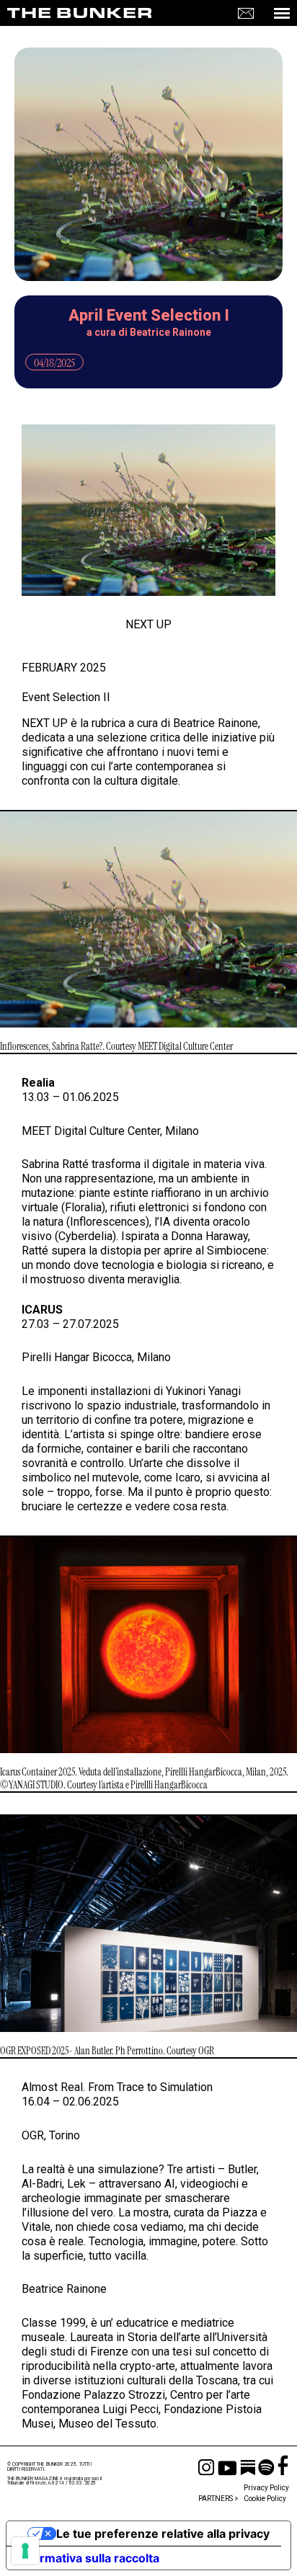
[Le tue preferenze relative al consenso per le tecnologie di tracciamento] (25, 2551)
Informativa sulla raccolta (89, 2558)
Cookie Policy (265, 2499)
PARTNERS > (218, 2499)
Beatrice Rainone (170, 332)
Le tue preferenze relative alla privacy (163, 2533)
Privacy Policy (266, 2488)
